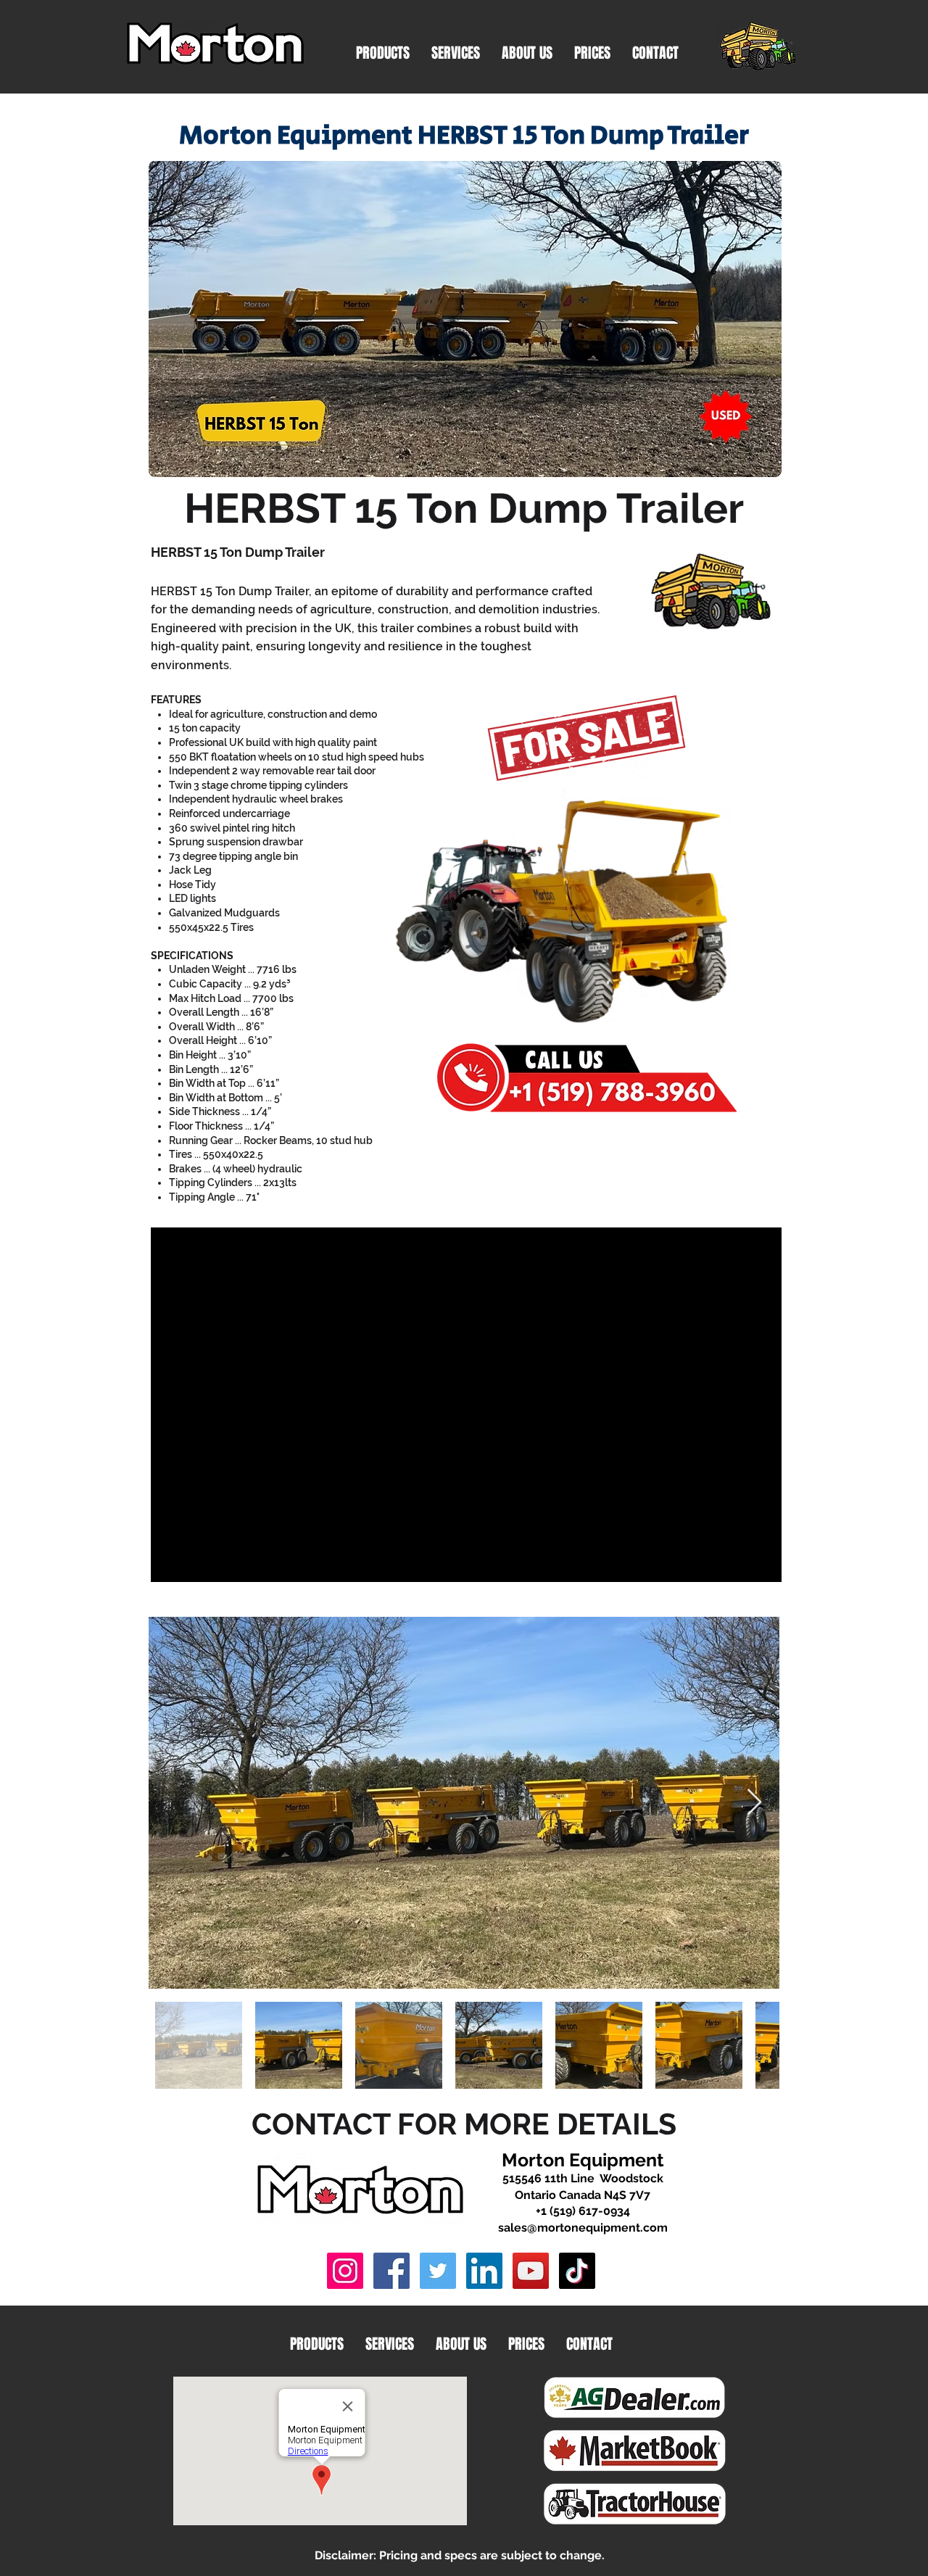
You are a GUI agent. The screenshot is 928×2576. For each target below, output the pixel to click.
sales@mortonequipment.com (583, 2228)
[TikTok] (577, 2271)
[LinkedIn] (484, 2271)
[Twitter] (438, 2271)
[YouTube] (531, 2271)
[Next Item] (754, 1803)
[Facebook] (391, 2271)
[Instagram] (345, 2271)
